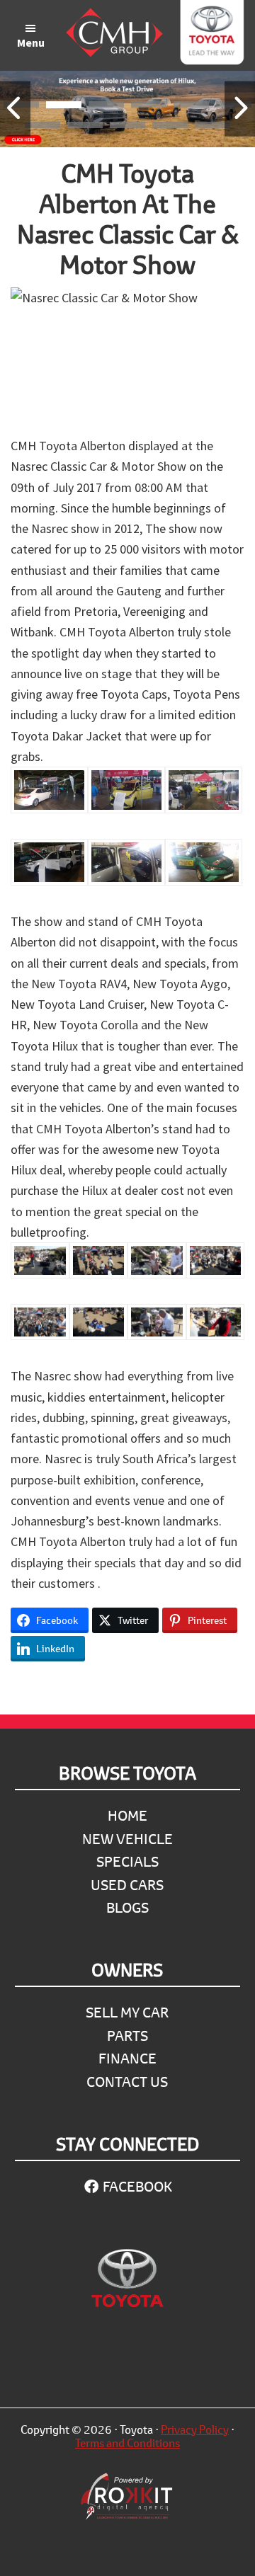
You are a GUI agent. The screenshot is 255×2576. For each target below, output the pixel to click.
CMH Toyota (211, 35)
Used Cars (127, 1885)
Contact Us (127, 2082)
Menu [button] (31, 42)
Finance (127, 2058)
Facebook (136, 2186)
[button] (64, 107)
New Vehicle (127, 1839)
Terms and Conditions (127, 2443)
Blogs (127, 1907)
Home (127, 1815)
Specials (127, 1861)
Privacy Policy (195, 2429)
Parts (127, 2036)
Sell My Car (127, 2012)
